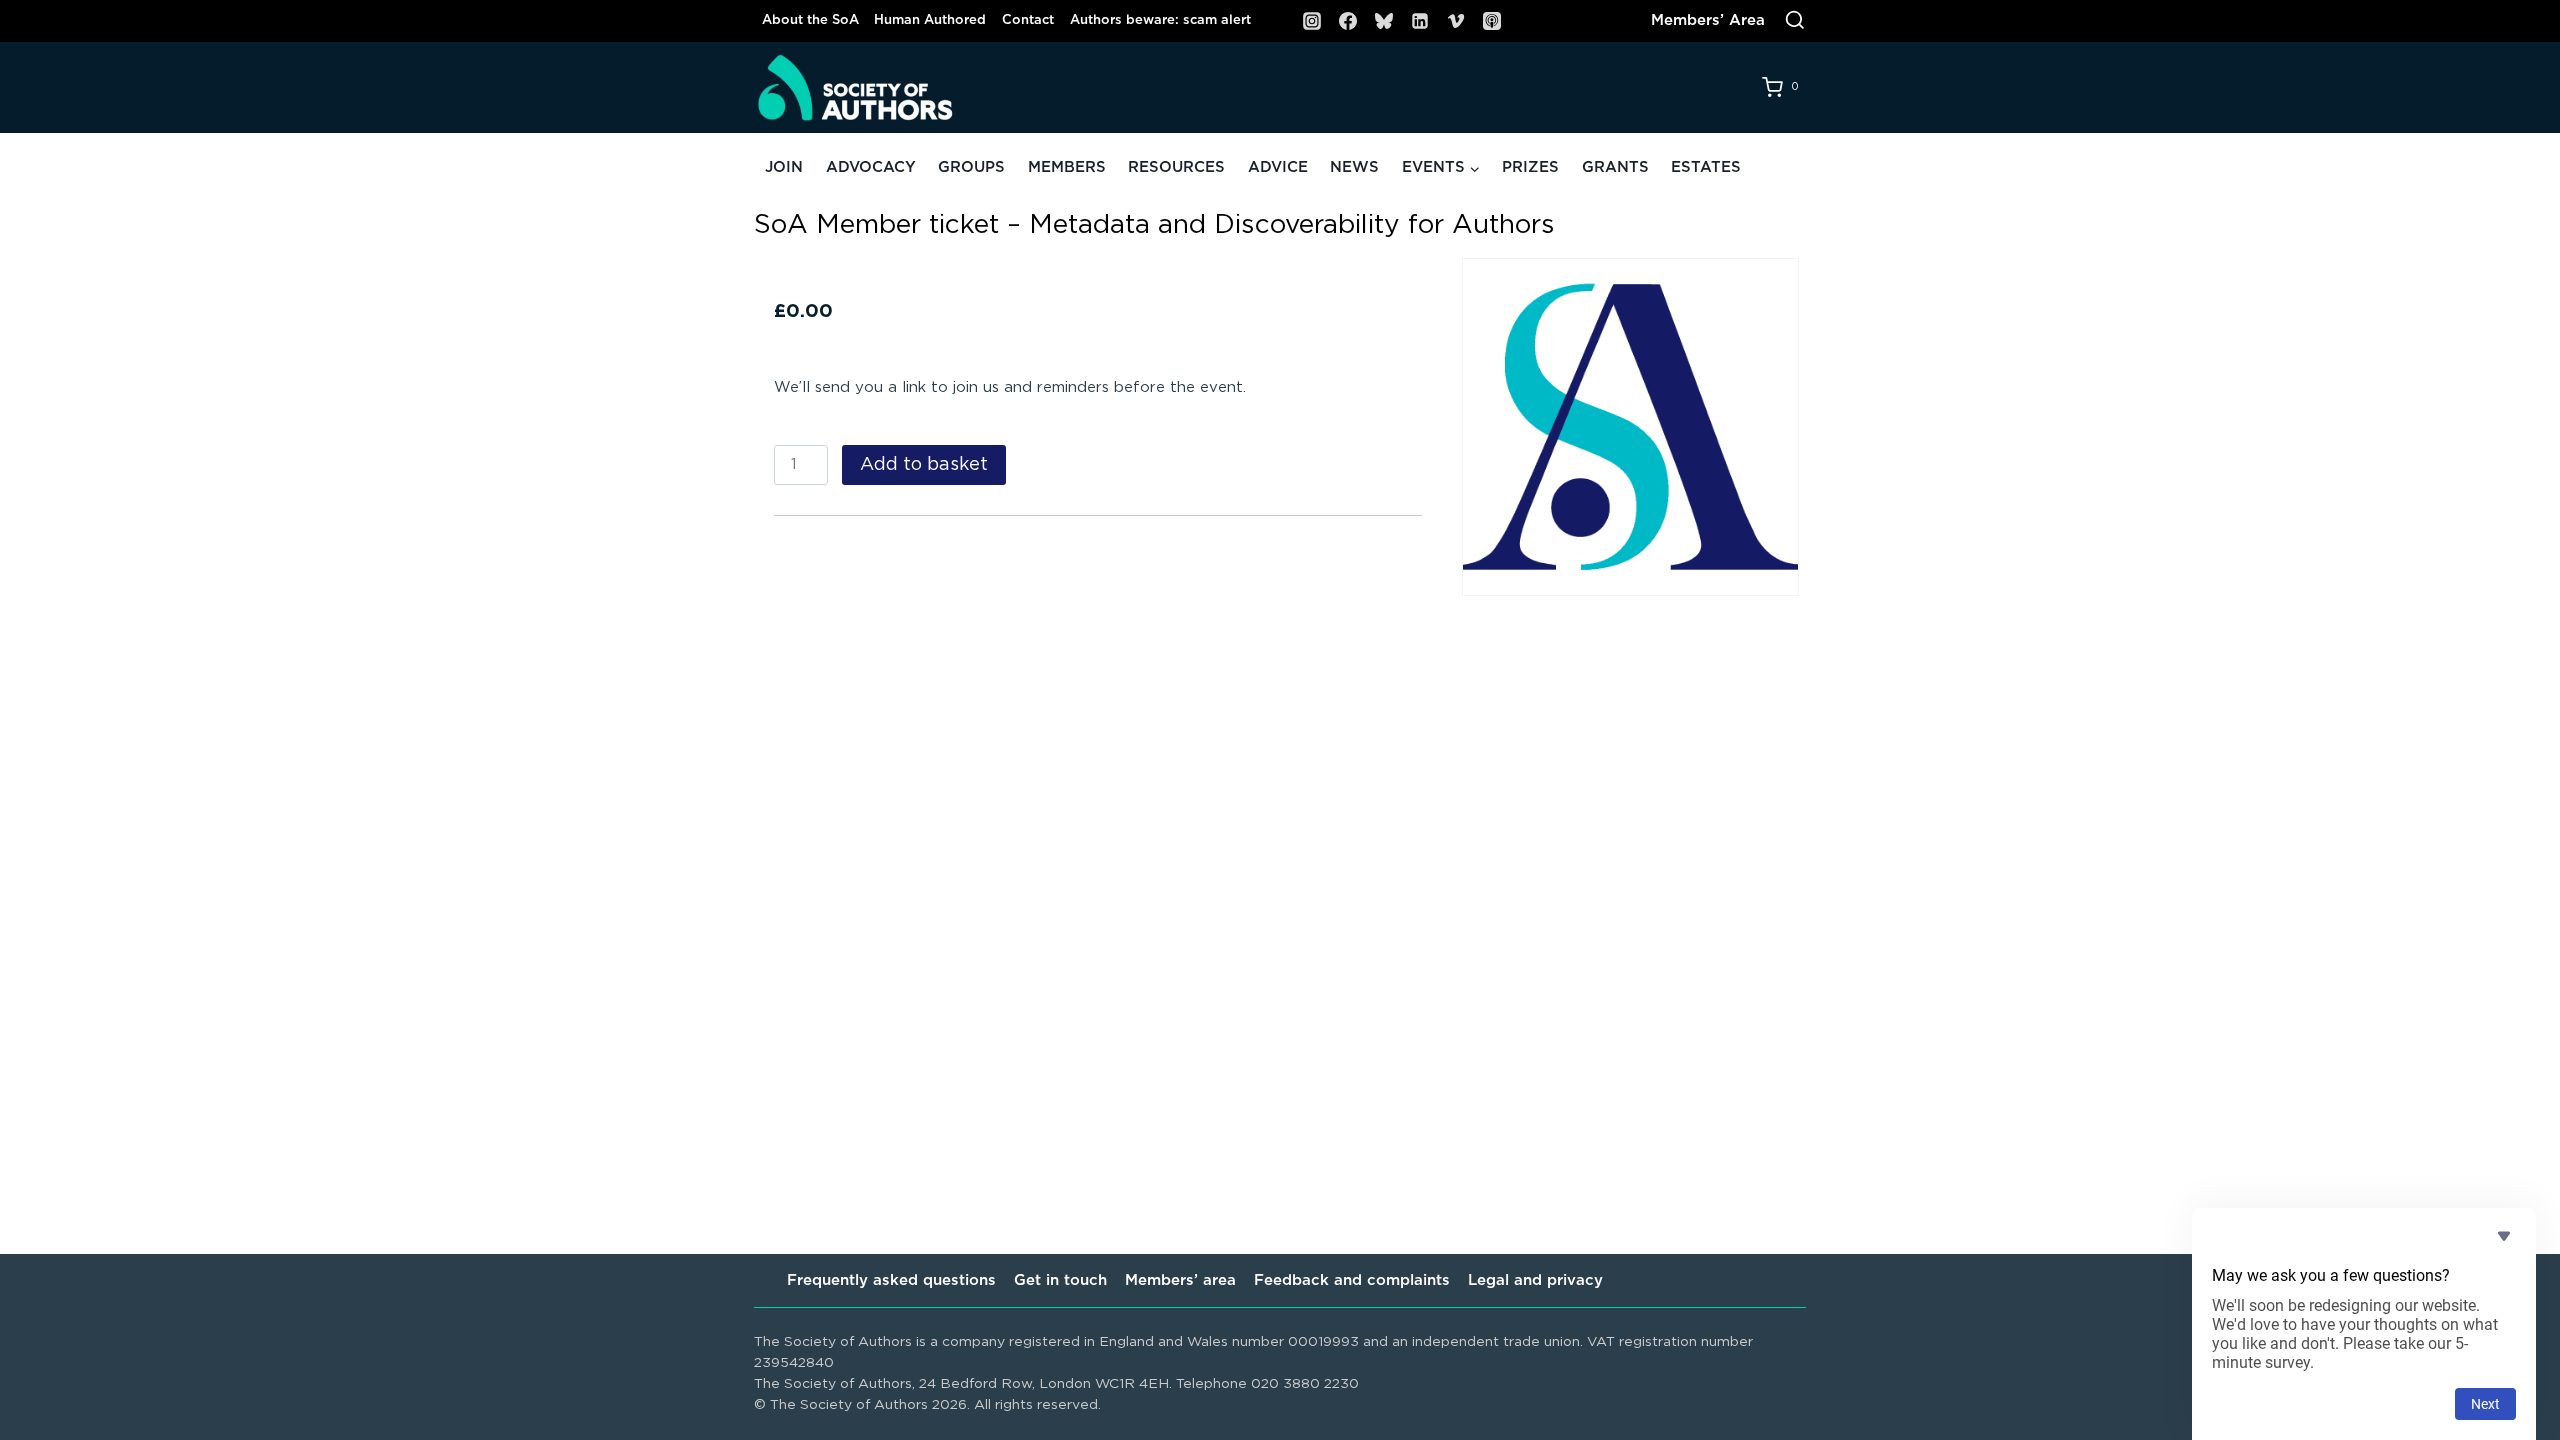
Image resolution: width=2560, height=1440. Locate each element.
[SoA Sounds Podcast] (1492, 21)
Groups (971, 167)
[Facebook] (1348, 21)
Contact (1028, 20)
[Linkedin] (1420, 21)
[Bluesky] (1384, 21)
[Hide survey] (2504, 1236)
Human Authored (930, 20)
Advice (1278, 167)
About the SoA (810, 20)
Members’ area (1180, 1280)
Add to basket (924, 465)
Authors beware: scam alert (1160, 20)
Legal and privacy (1535, 1280)
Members (1067, 167)
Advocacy (871, 167)
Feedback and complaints (1352, 1280)
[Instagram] (1312, 21)
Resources (1176, 167)
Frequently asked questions (891, 1280)
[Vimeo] (1456, 21)
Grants (1615, 167)
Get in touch (1060, 1280)
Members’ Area (1708, 20)
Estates (1706, 167)
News (1354, 167)
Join (784, 167)
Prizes (1530, 167)
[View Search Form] (1795, 21)
